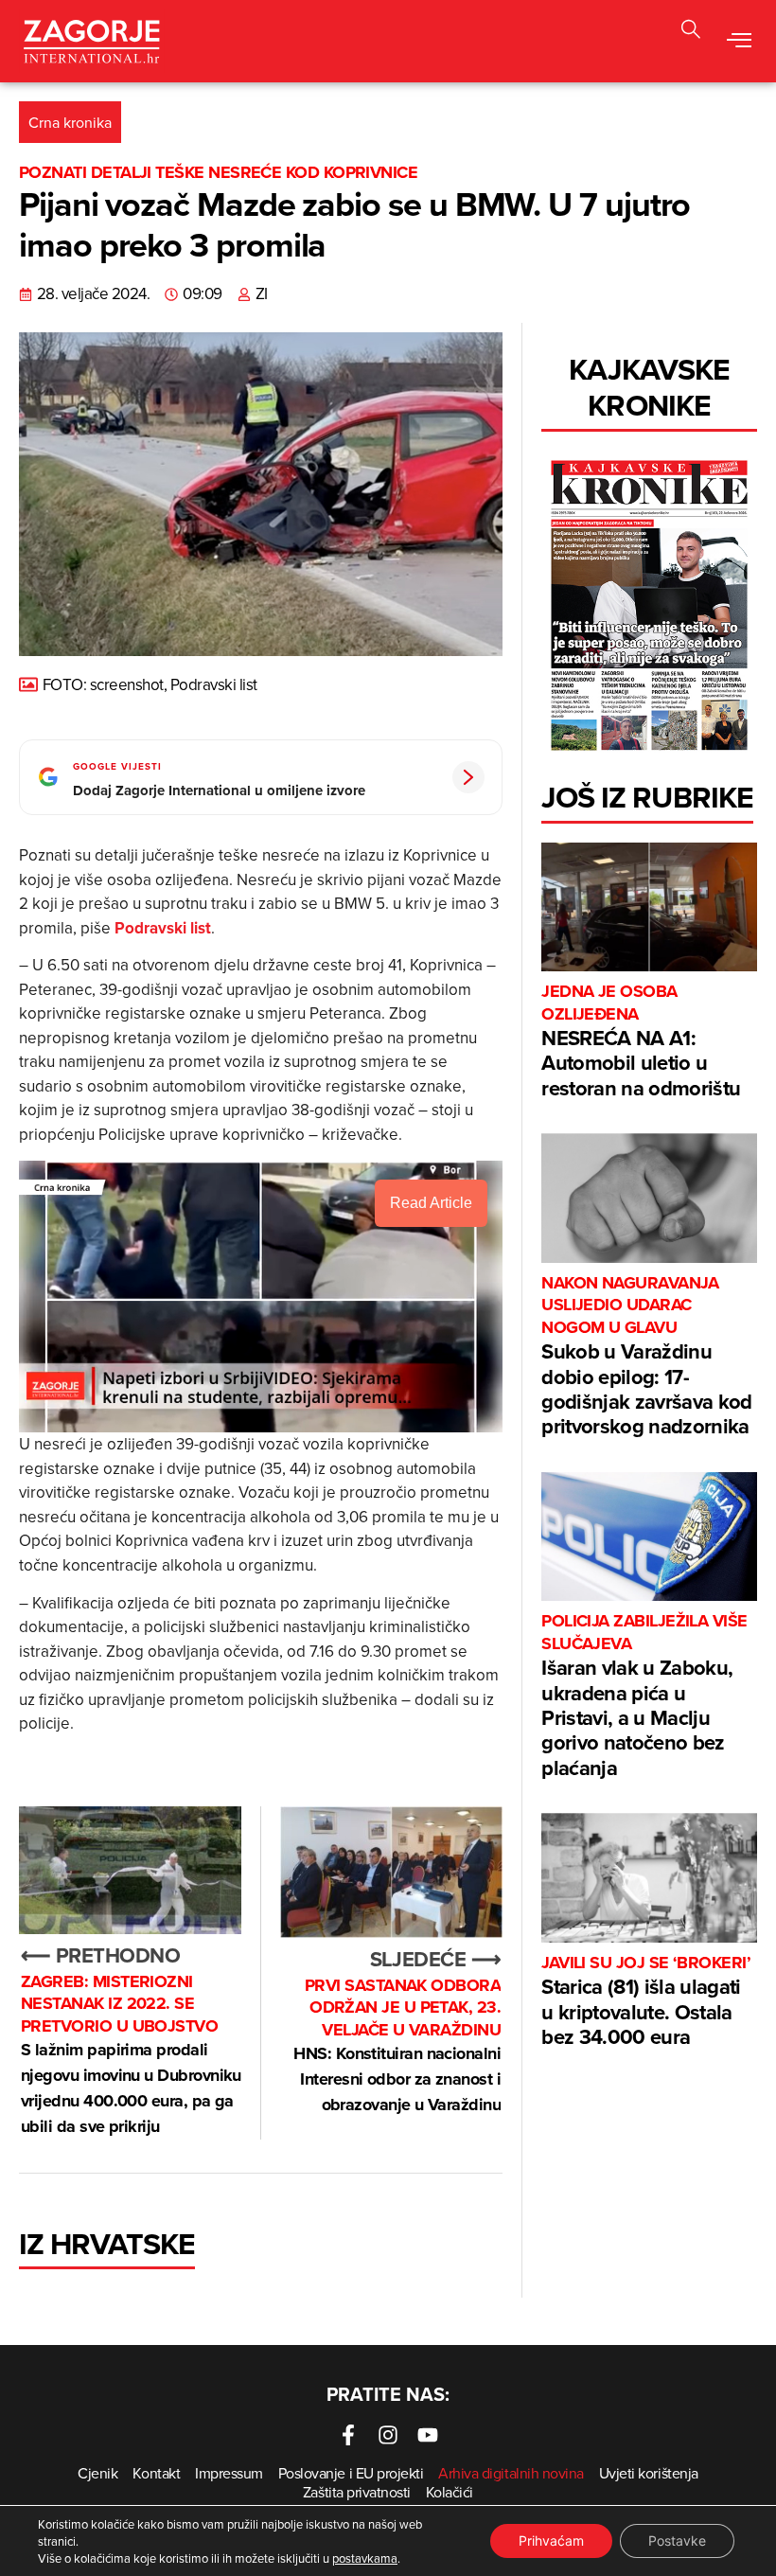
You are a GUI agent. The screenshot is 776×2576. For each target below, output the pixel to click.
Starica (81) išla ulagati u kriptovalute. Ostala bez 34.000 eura (646, 2002)
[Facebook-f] (348, 2435)
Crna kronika (70, 122)
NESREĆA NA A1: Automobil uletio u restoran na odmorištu (641, 1042)
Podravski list (163, 928)
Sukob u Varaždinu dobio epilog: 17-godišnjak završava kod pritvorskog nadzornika (646, 1357)
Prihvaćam (551, 2540)
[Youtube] (428, 2435)
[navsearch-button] (691, 32)
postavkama (365, 2558)
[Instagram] (388, 2435)
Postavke (677, 2540)
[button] (739, 41)
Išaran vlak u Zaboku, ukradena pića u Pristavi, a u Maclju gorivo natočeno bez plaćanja (644, 1696)
